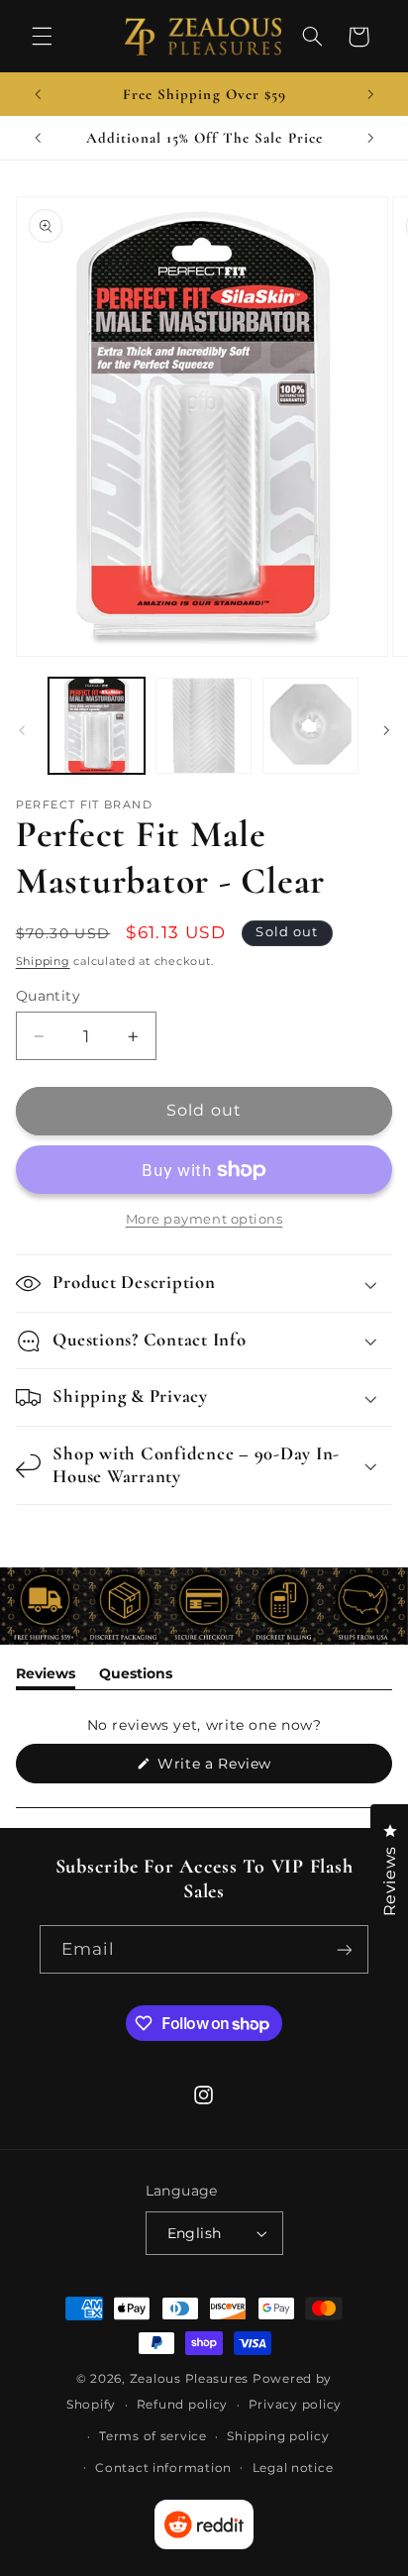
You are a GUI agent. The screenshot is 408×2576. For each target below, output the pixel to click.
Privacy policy (295, 2405)
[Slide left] (22, 730)
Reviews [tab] (46, 1677)
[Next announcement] (370, 94)
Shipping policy (278, 2436)
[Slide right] (386, 730)
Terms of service (153, 2436)
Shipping (43, 962)
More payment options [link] (204, 1219)
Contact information (163, 2468)
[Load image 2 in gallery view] (204, 726)
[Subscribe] (345, 1949)
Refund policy (183, 2405)
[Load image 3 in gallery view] (310, 726)
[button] (42, 37)
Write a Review (244, 1769)
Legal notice (293, 2468)
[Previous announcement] (38, 94)
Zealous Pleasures (191, 2379)
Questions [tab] (136, 1677)
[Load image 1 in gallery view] (97, 726)
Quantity (48, 996)
